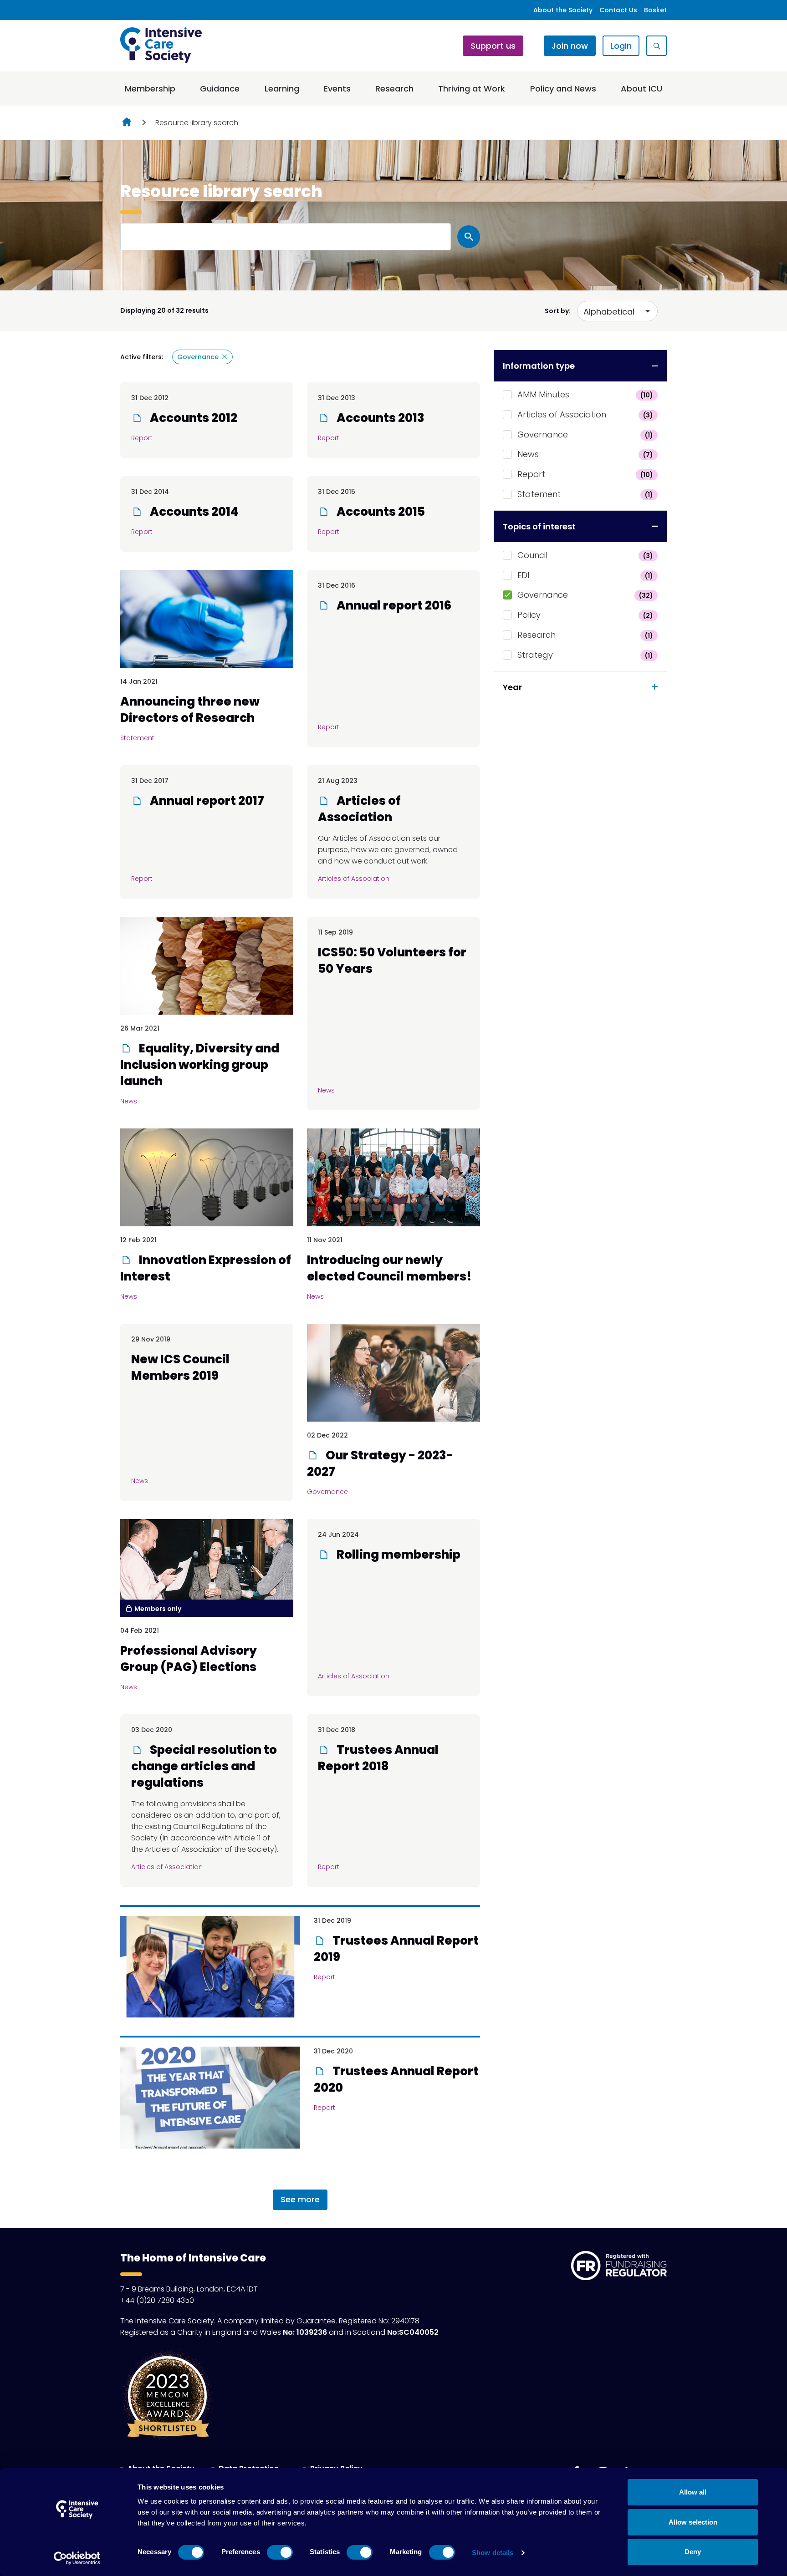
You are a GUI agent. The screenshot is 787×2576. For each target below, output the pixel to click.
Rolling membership (397, 1555)
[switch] (280, 2552)
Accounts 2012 (192, 418)
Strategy (585, 655)
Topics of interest (539, 526)
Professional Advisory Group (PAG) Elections (189, 1659)
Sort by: (558, 311)
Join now (570, 46)
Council (585, 555)
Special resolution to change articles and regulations (204, 1766)
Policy (585, 615)
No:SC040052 (413, 2332)
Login (621, 46)
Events (337, 89)
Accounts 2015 (380, 512)
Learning (282, 89)
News (585, 454)
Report (585, 474)
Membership (150, 89)
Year (512, 687)
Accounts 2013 (379, 418)
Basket (655, 10)
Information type (539, 366)
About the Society (563, 10)
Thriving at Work (472, 89)
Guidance (220, 89)
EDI (585, 575)
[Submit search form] (469, 237)
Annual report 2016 (393, 605)
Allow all (693, 2492)
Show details (493, 2553)
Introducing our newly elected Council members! (389, 1268)
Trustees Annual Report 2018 (378, 1758)
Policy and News (563, 89)
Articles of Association (585, 414)
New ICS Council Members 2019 (180, 1367)
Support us (493, 46)
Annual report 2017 (206, 801)
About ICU (641, 89)
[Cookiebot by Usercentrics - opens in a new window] (77, 2558)
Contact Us (618, 10)
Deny (693, 2552)
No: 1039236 (305, 2332)
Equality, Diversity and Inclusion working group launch (200, 1065)
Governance (585, 434)
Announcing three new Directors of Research (190, 710)
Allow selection (693, 2522)
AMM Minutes (585, 394)
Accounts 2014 (193, 512)
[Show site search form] (657, 46)
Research (394, 89)
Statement (585, 494)
